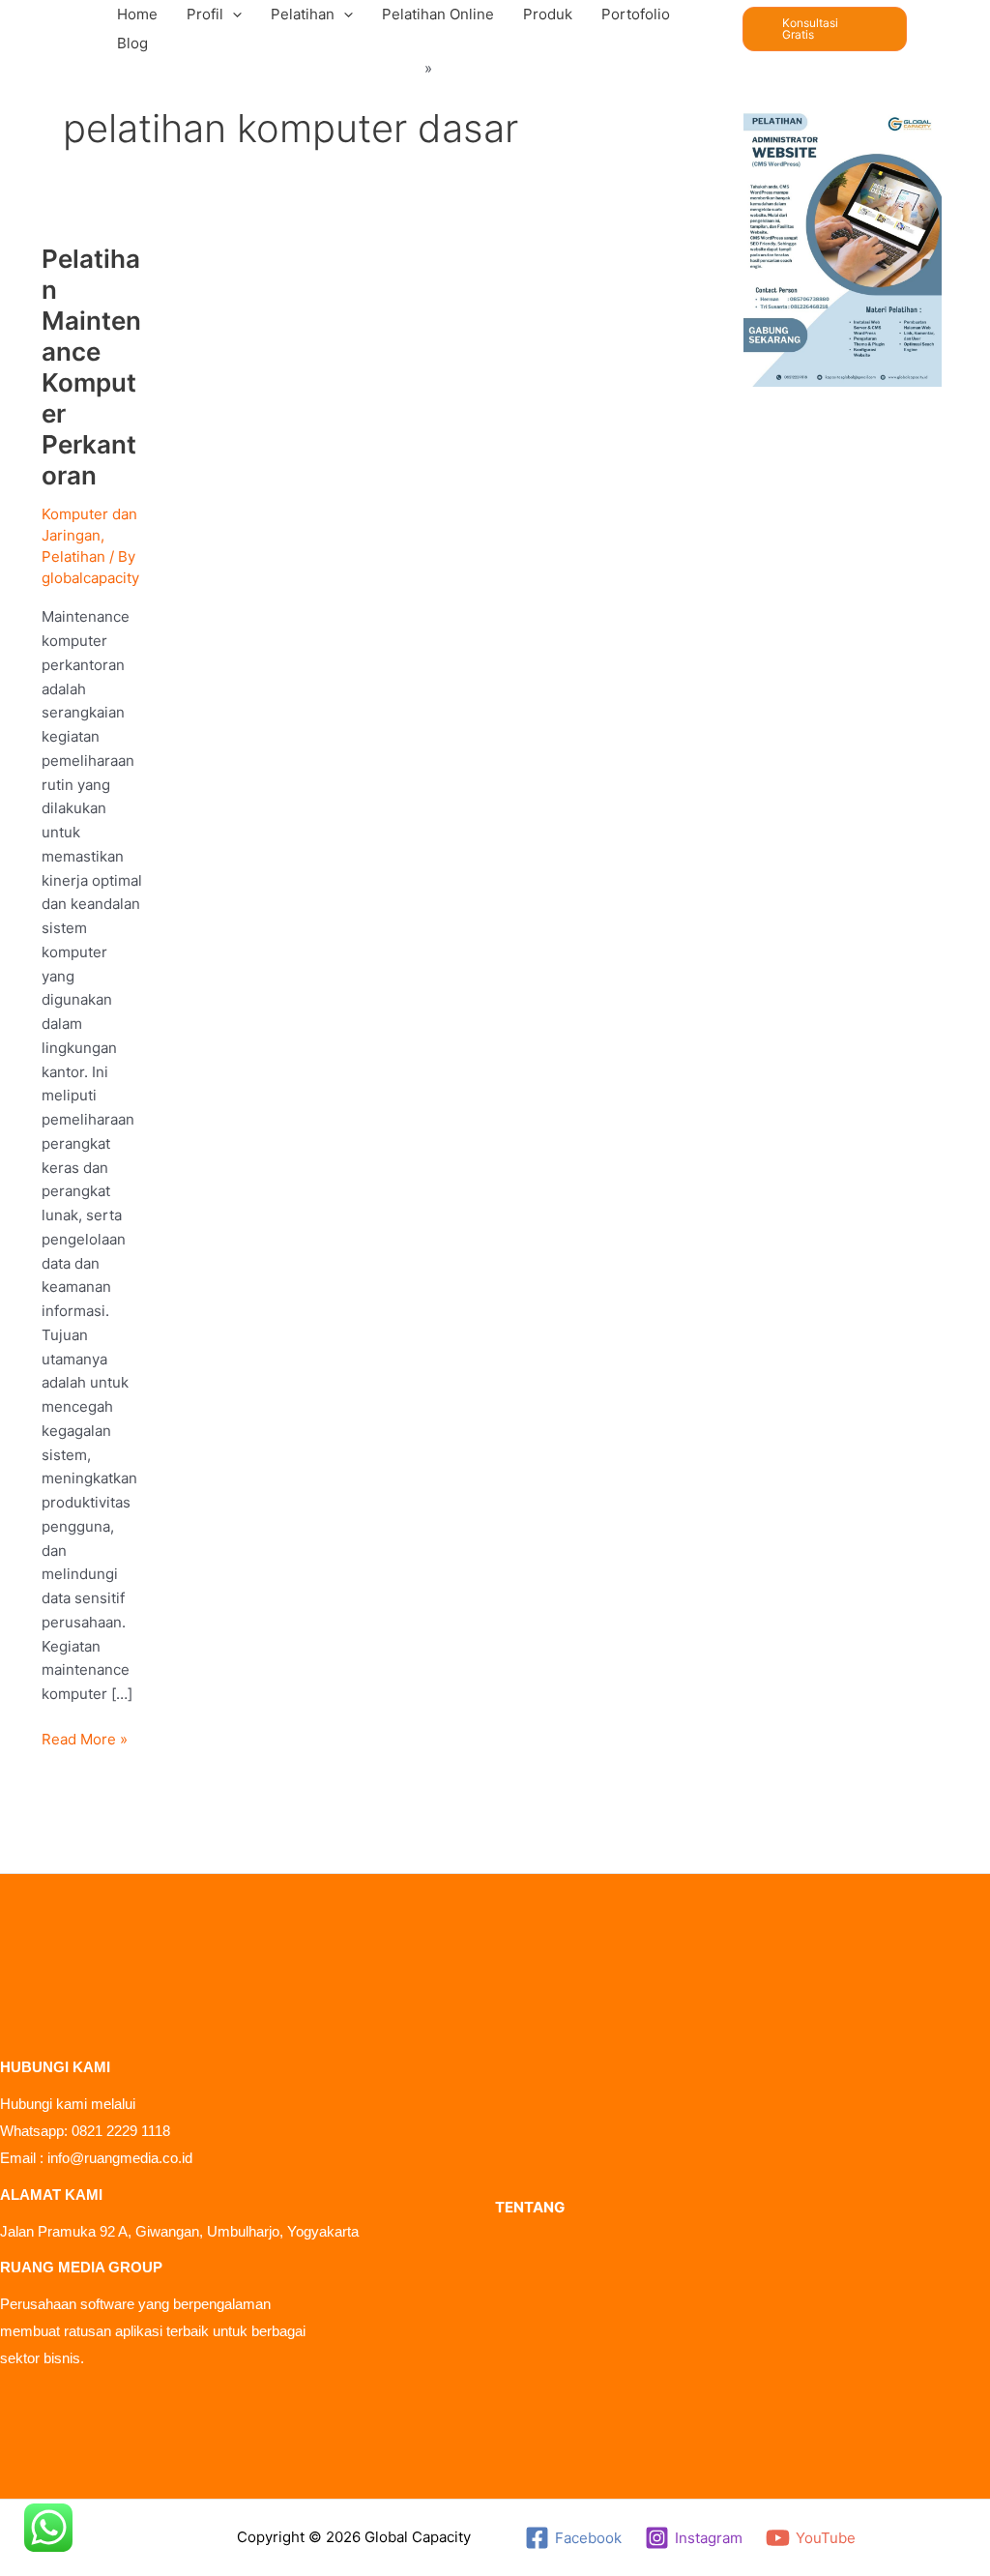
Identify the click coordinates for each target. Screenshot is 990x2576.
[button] (233, 15)
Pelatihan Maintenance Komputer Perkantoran (91, 367)
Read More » (85, 1738)
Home (400, 68)
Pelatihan (73, 556)
